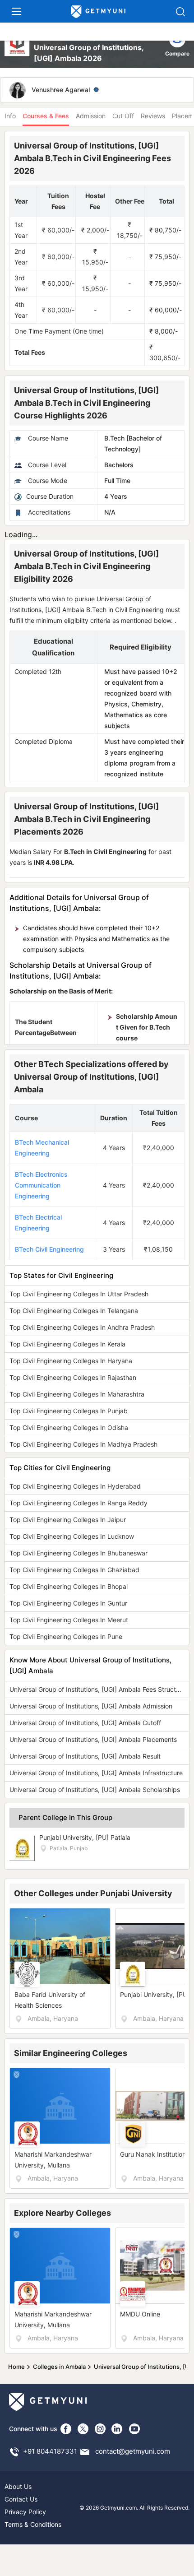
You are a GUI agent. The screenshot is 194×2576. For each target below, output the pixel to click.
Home (16, 2367)
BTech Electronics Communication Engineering (41, 1185)
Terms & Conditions (33, 2524)
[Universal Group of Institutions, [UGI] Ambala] (18, 47)
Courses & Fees (46, 116)
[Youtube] (134, 2429)
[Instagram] (100, 2429)
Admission (91, 116)
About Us (18, 2486)
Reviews (153, 116)
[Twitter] (83, 2429)
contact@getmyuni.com (133, 2451)
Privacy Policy (25, 2512)
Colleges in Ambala (59, 2367)
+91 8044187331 (50, 2451)
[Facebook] (66, 2429)
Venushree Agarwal (61, 90)
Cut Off (123, 116)
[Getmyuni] (98, 12)
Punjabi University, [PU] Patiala (85, 1837)
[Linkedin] (117, 2429)
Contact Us (21, 2499)
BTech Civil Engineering (49, 1249)
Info (10, 116)
